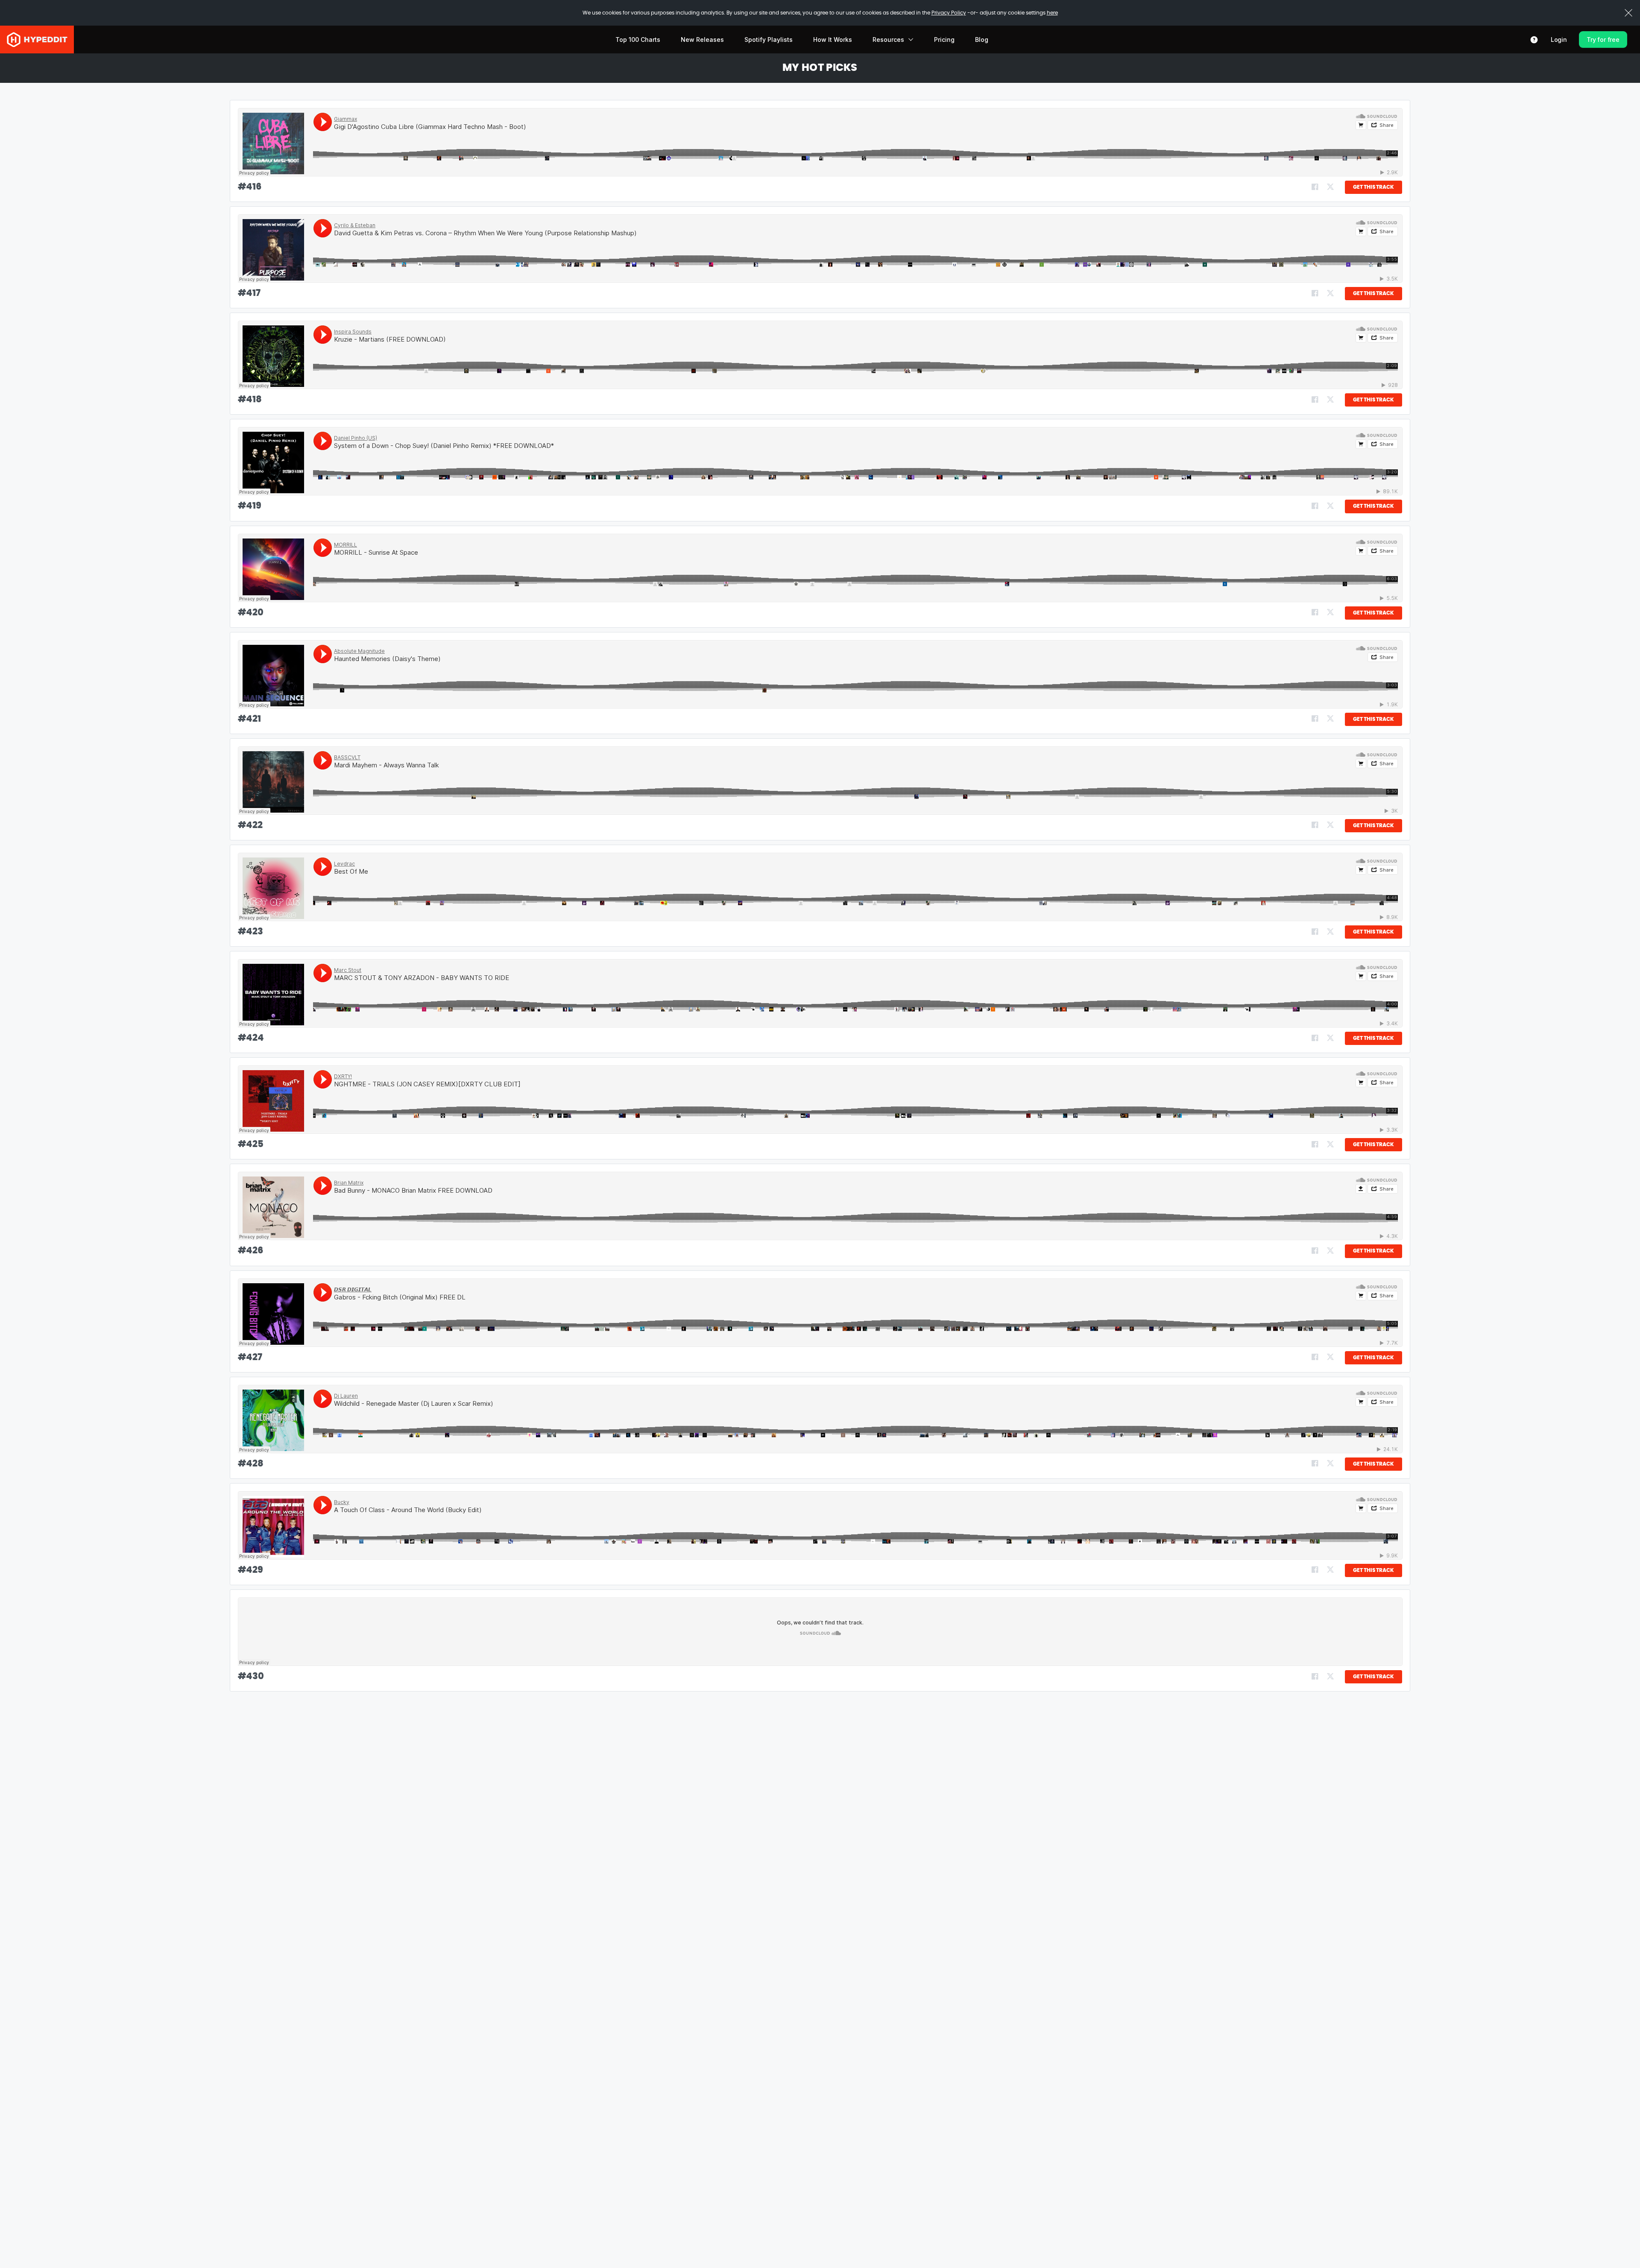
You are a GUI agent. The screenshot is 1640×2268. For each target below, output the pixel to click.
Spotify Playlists (769, 40)
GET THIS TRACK (1373, 187)
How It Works (833, 40)
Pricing (944, 40)
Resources (888, 40)
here (1052, 13)
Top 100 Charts (638, 40)
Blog (982, 40)
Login (1559, 40)
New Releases (702, 40)
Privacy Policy (949, 13)
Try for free (1603, 40)
